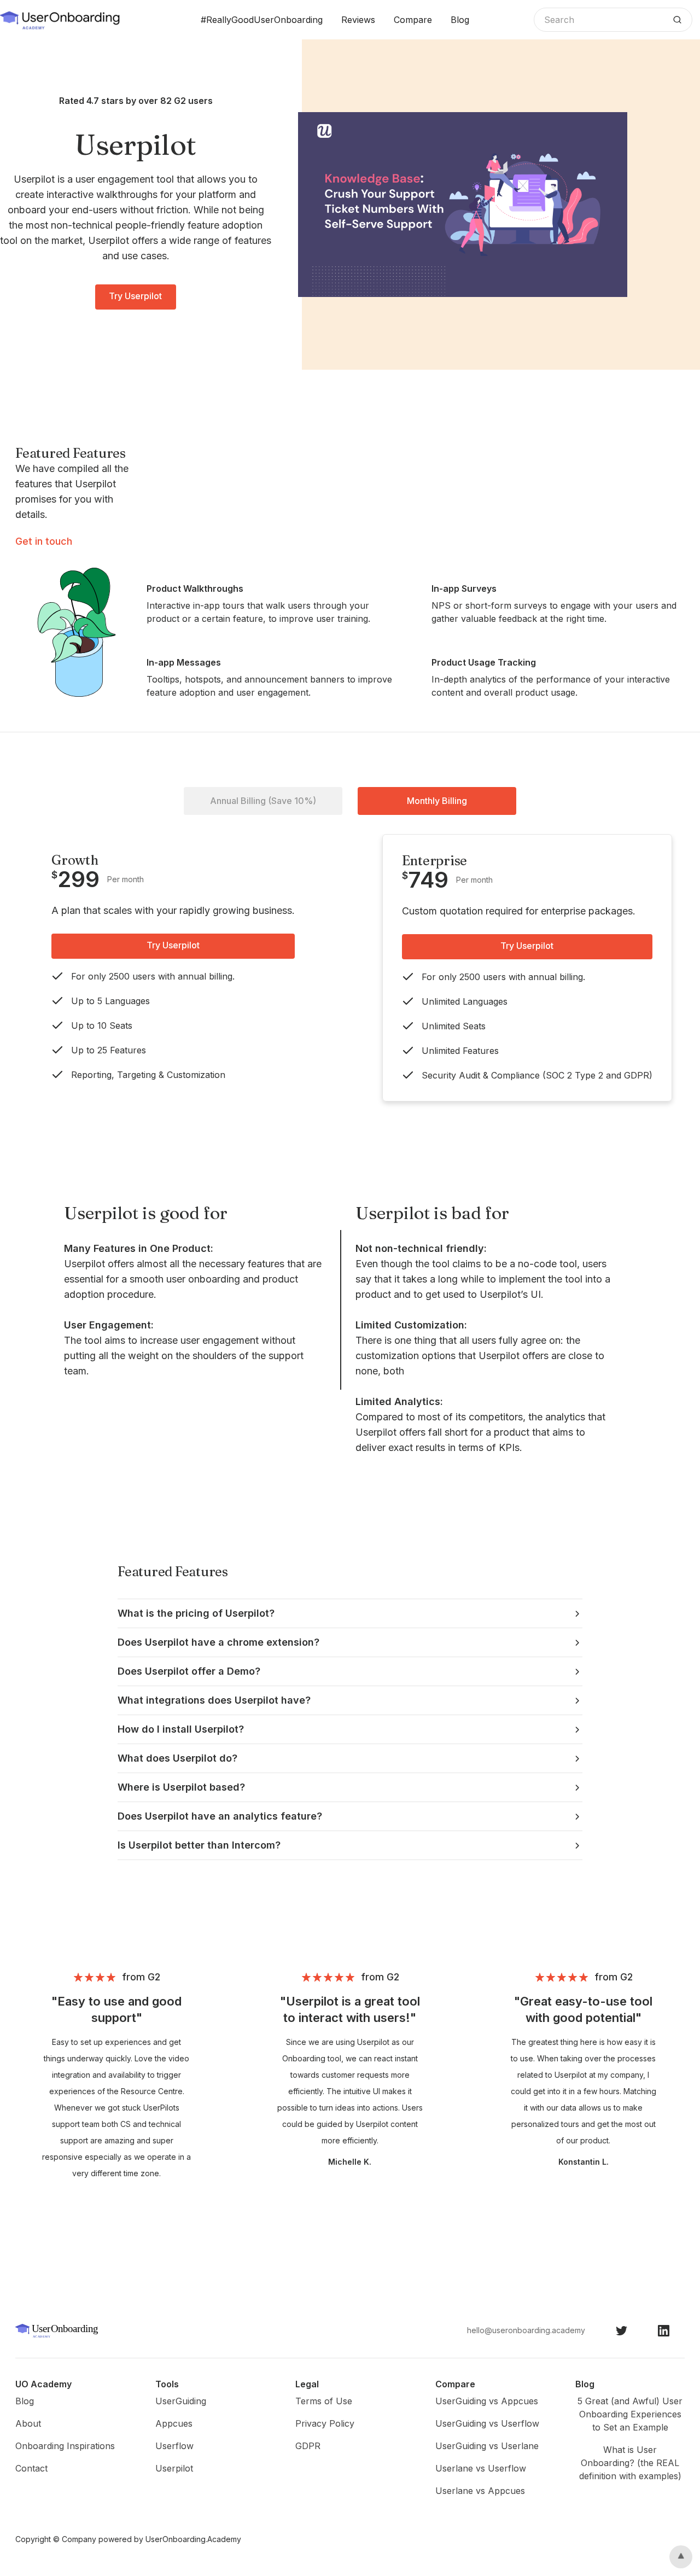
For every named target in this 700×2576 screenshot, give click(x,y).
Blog (460, 20)
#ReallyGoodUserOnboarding (262, 20)
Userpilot (174, 2468)
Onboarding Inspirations (65, 2446)
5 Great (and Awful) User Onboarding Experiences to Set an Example (630, 2414)
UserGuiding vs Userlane (487, 2446)
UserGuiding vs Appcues (487, 2401)
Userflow (174, 2446)
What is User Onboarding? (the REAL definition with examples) (630, 2463)
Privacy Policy (325, 2423)
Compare (413, 20)
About (28, 2423)
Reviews (358, 20)
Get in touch (44, 541)
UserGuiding (181, 2401)
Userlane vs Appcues (480, 2491)
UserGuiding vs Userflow (487, 2423)
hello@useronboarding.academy (526, 2330)
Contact (31, 2468)
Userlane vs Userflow (481, 2468)
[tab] (263, 801)
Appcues (174, 2423)
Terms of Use (324, 2401)
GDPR (308, 2446)
